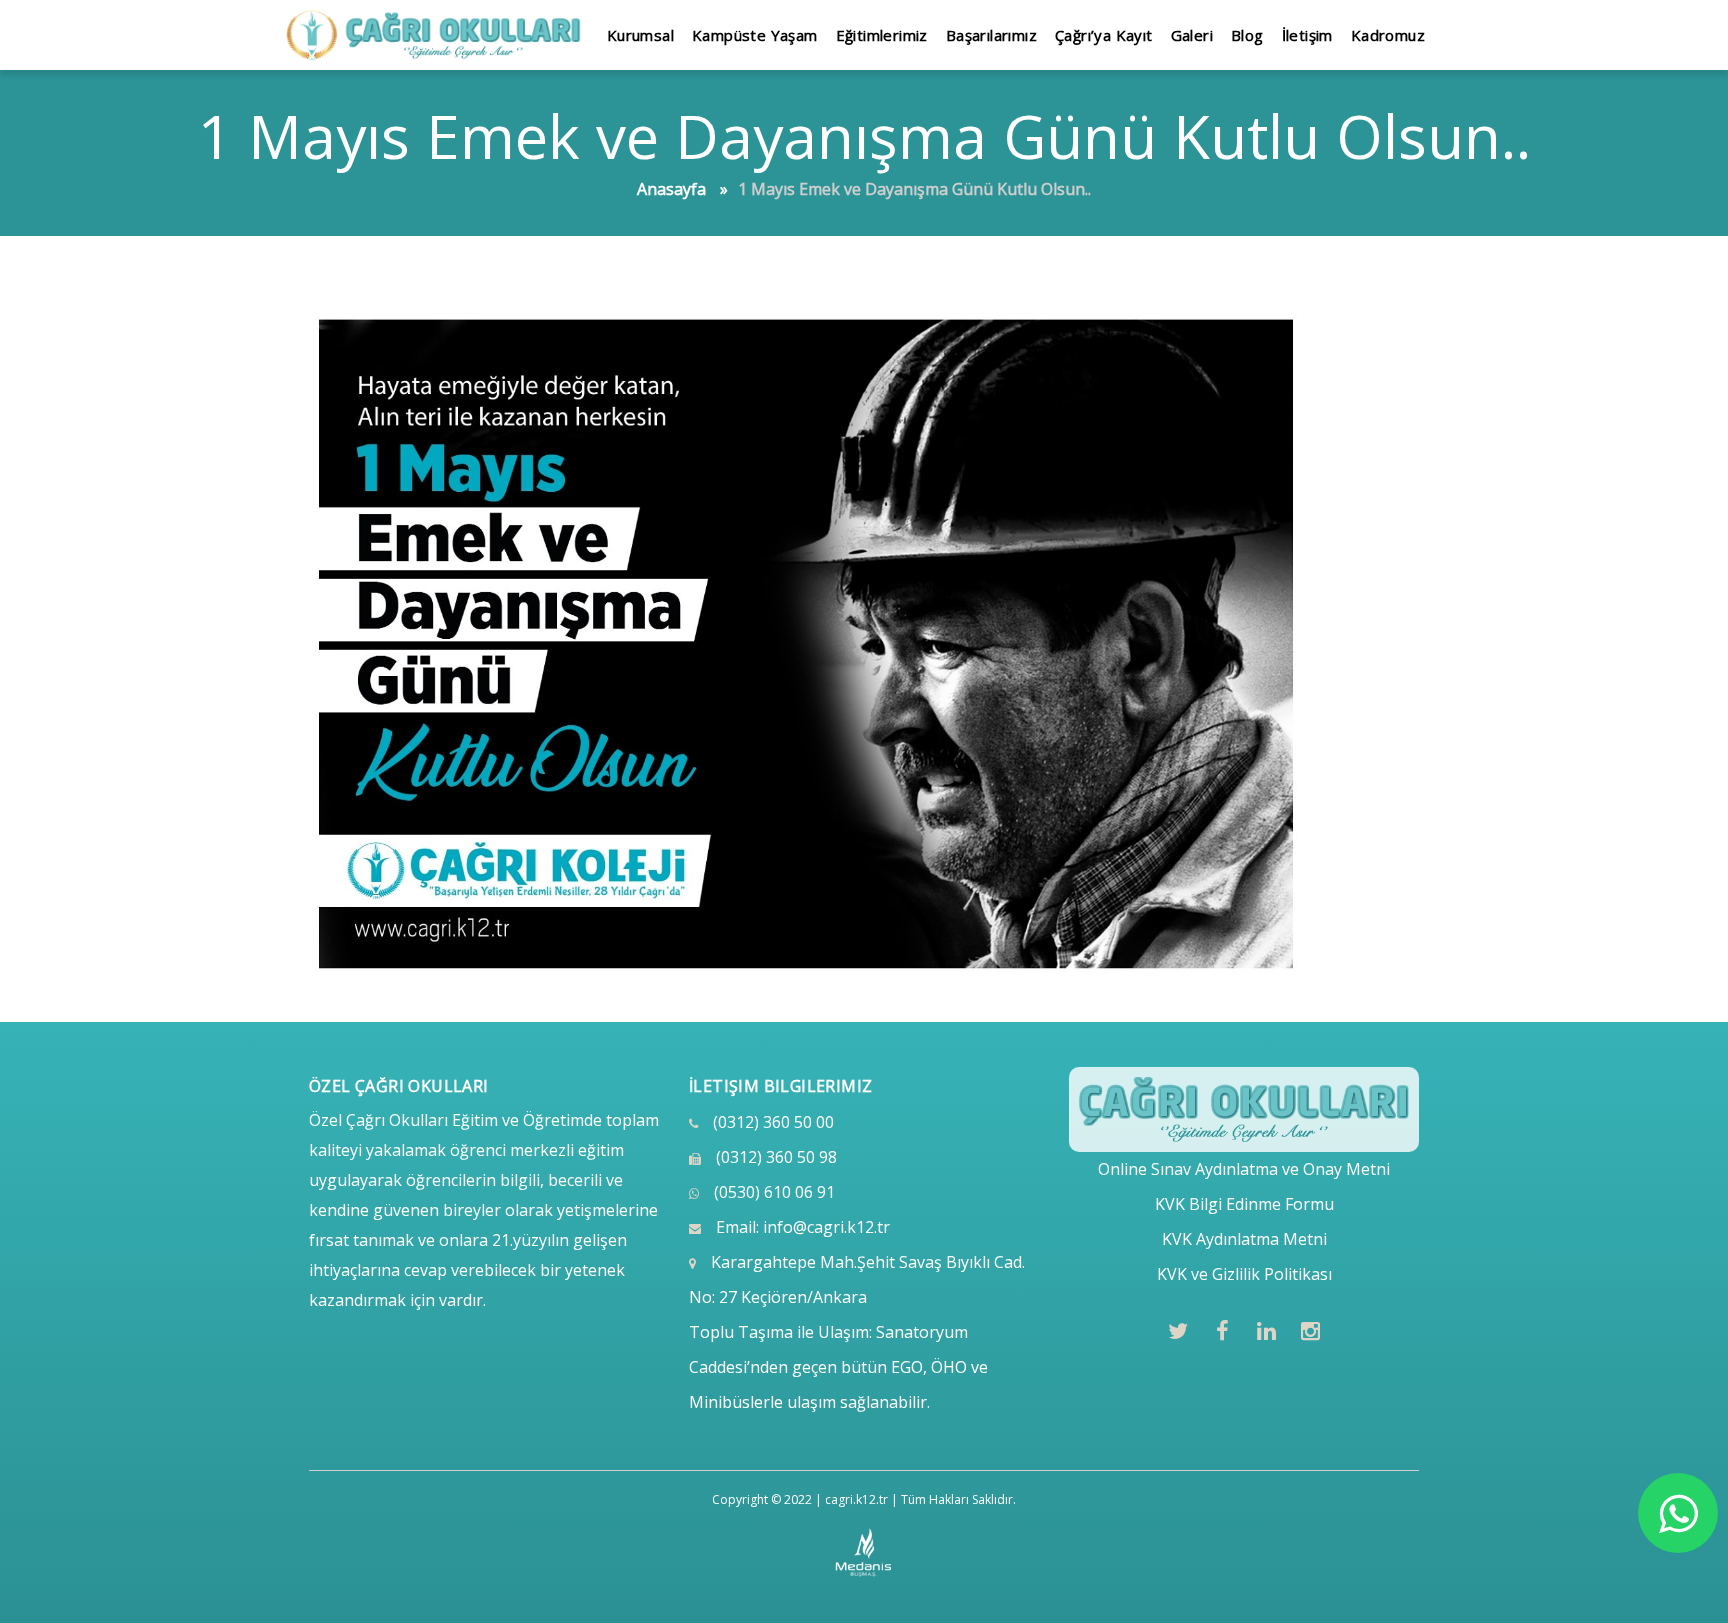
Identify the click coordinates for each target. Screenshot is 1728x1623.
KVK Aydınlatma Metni (1244, 1239)
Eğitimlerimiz (882, 35)
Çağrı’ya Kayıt (1104, 35)
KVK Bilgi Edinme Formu (1244, 1204)
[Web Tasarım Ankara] (864, 1553)
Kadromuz (1388, 35)
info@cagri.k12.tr (826, 1227)
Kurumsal (640, 35)
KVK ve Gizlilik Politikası (1244, 1274)
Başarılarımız (991, 35)
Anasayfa (671, 189)
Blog (1247, 35)
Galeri (1192, 35)
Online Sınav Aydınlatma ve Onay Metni (1244, 1169)
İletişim (1307, 35)
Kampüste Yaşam (755, 35)
